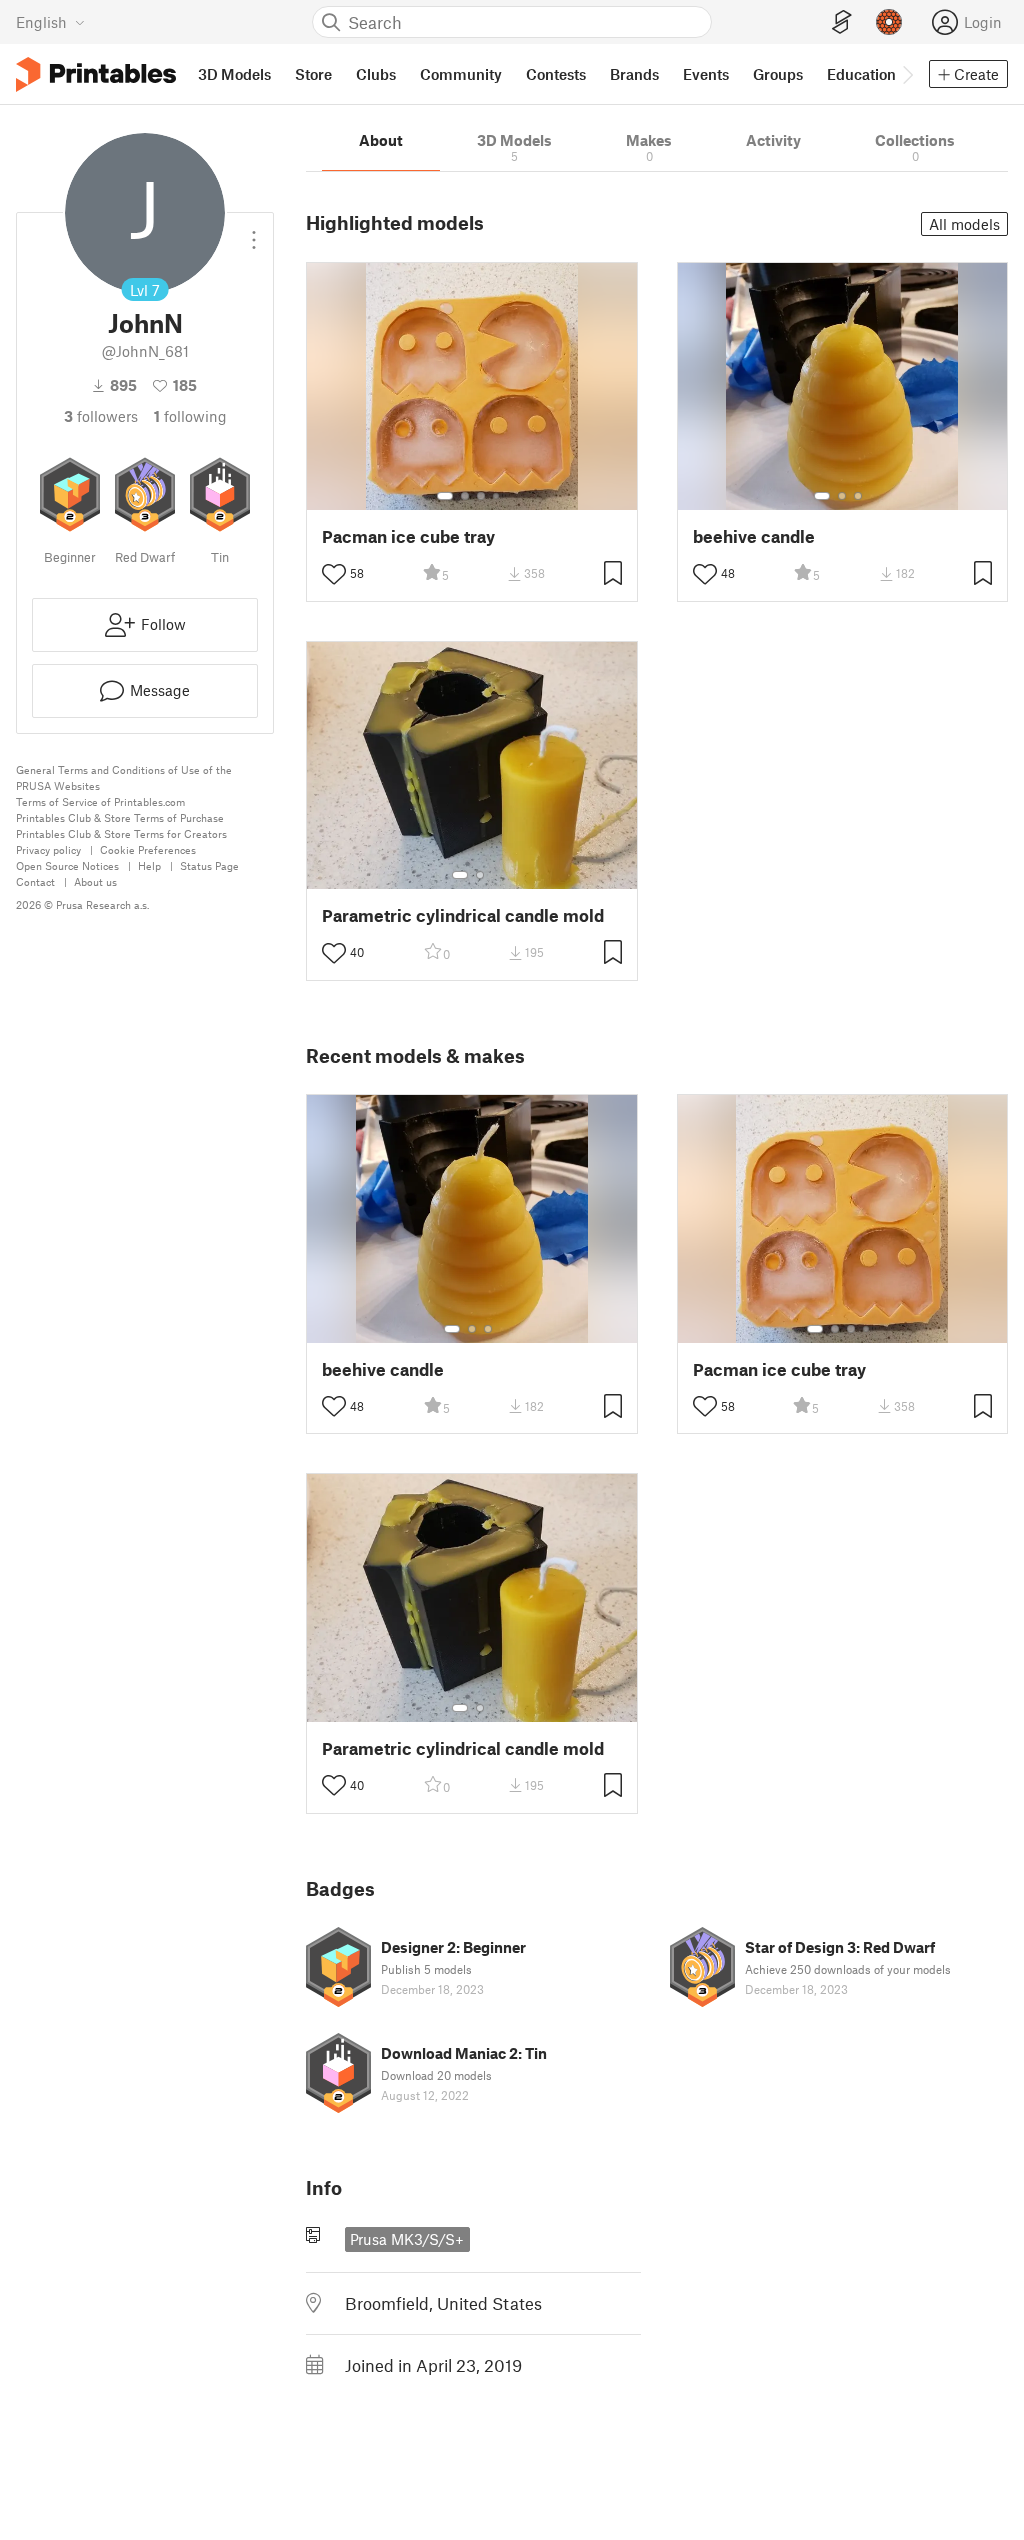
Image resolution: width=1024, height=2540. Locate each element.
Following (190, 416)
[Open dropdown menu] (254, 232)
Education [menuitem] (861, 74)
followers (101, 416)
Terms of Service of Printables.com (100, 801)
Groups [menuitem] (778, 74)
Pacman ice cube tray (408, 536)
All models (964, 224)
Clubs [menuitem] (376, 74)
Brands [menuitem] (634, 74)
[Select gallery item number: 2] (465, 496)
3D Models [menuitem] (234, 74)
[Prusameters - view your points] (889, 22)
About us (95, 881)
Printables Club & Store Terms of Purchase (120, 817)
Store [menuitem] (313, 74)
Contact (35, 881)
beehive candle (754, 536)
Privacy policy (48, 849)
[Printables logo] (96, 74)
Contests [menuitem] (556, 74)
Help (149, 865)
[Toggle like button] (334, 574)
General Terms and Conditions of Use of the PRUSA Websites (124, 777)
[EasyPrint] (842, 22)
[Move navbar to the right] (907, 74)
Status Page (209, 865)
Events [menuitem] (706, 74)
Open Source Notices (67, 865)
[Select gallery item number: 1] (445, 496)
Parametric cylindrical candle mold (463, 915)
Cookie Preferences (148, 849)
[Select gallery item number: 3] (481, 496)
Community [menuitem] (461, 74)
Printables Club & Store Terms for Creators (121, 833)
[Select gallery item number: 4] (497, 496)
